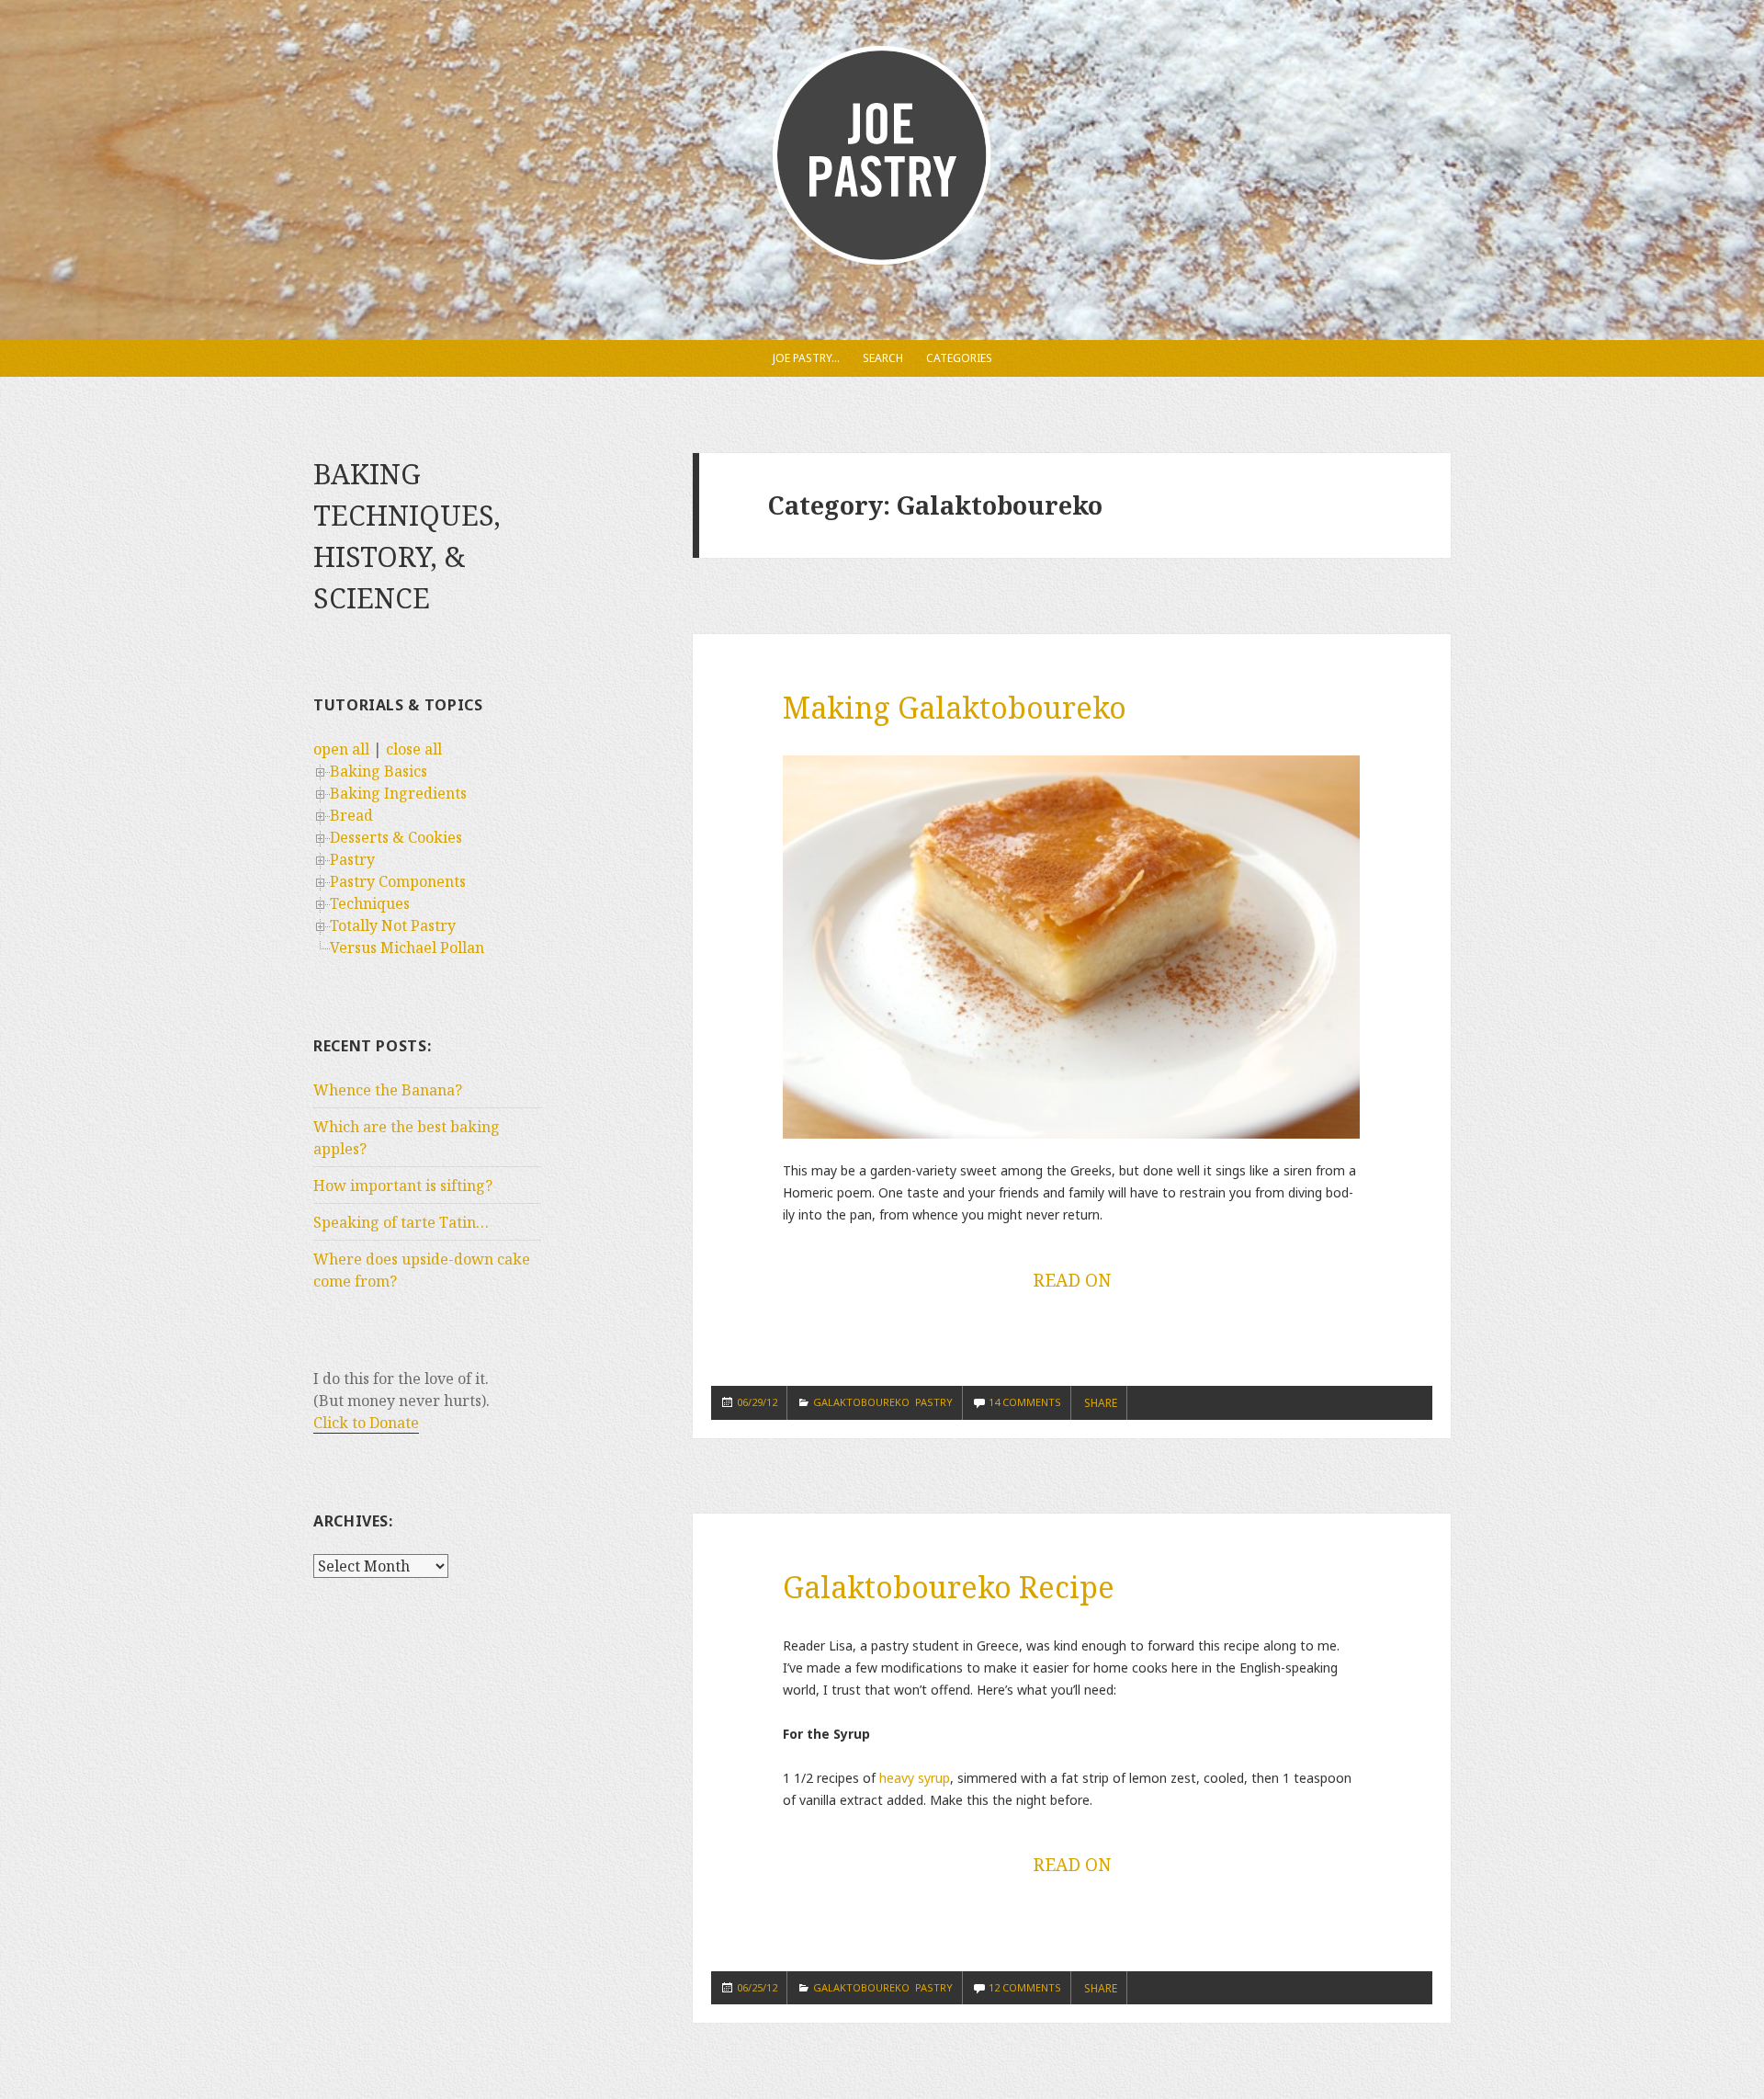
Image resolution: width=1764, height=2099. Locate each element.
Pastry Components (398, 881)
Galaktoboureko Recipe (949, 1587)
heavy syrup (915, 1778)
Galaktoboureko (861, 1402)
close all (414, 749)
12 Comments (1025, 1987)
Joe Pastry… (806, 358)
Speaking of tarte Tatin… (401, 1222)
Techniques (370, 903)
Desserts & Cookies (396, 837)
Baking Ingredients (398, 793)
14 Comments (1025, 1402)
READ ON (1072, 1280)
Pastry (352, 859)
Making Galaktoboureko (955, 707)
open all (341, 749)
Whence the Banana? (388, 1090)
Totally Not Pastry (393, 925)
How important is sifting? (403, 1186)
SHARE (1101, 1403)
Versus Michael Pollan (407, 947)
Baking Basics (379, 771)
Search (883, 358)
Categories (959, 358)
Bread (351, 815)
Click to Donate (366, 1423)
